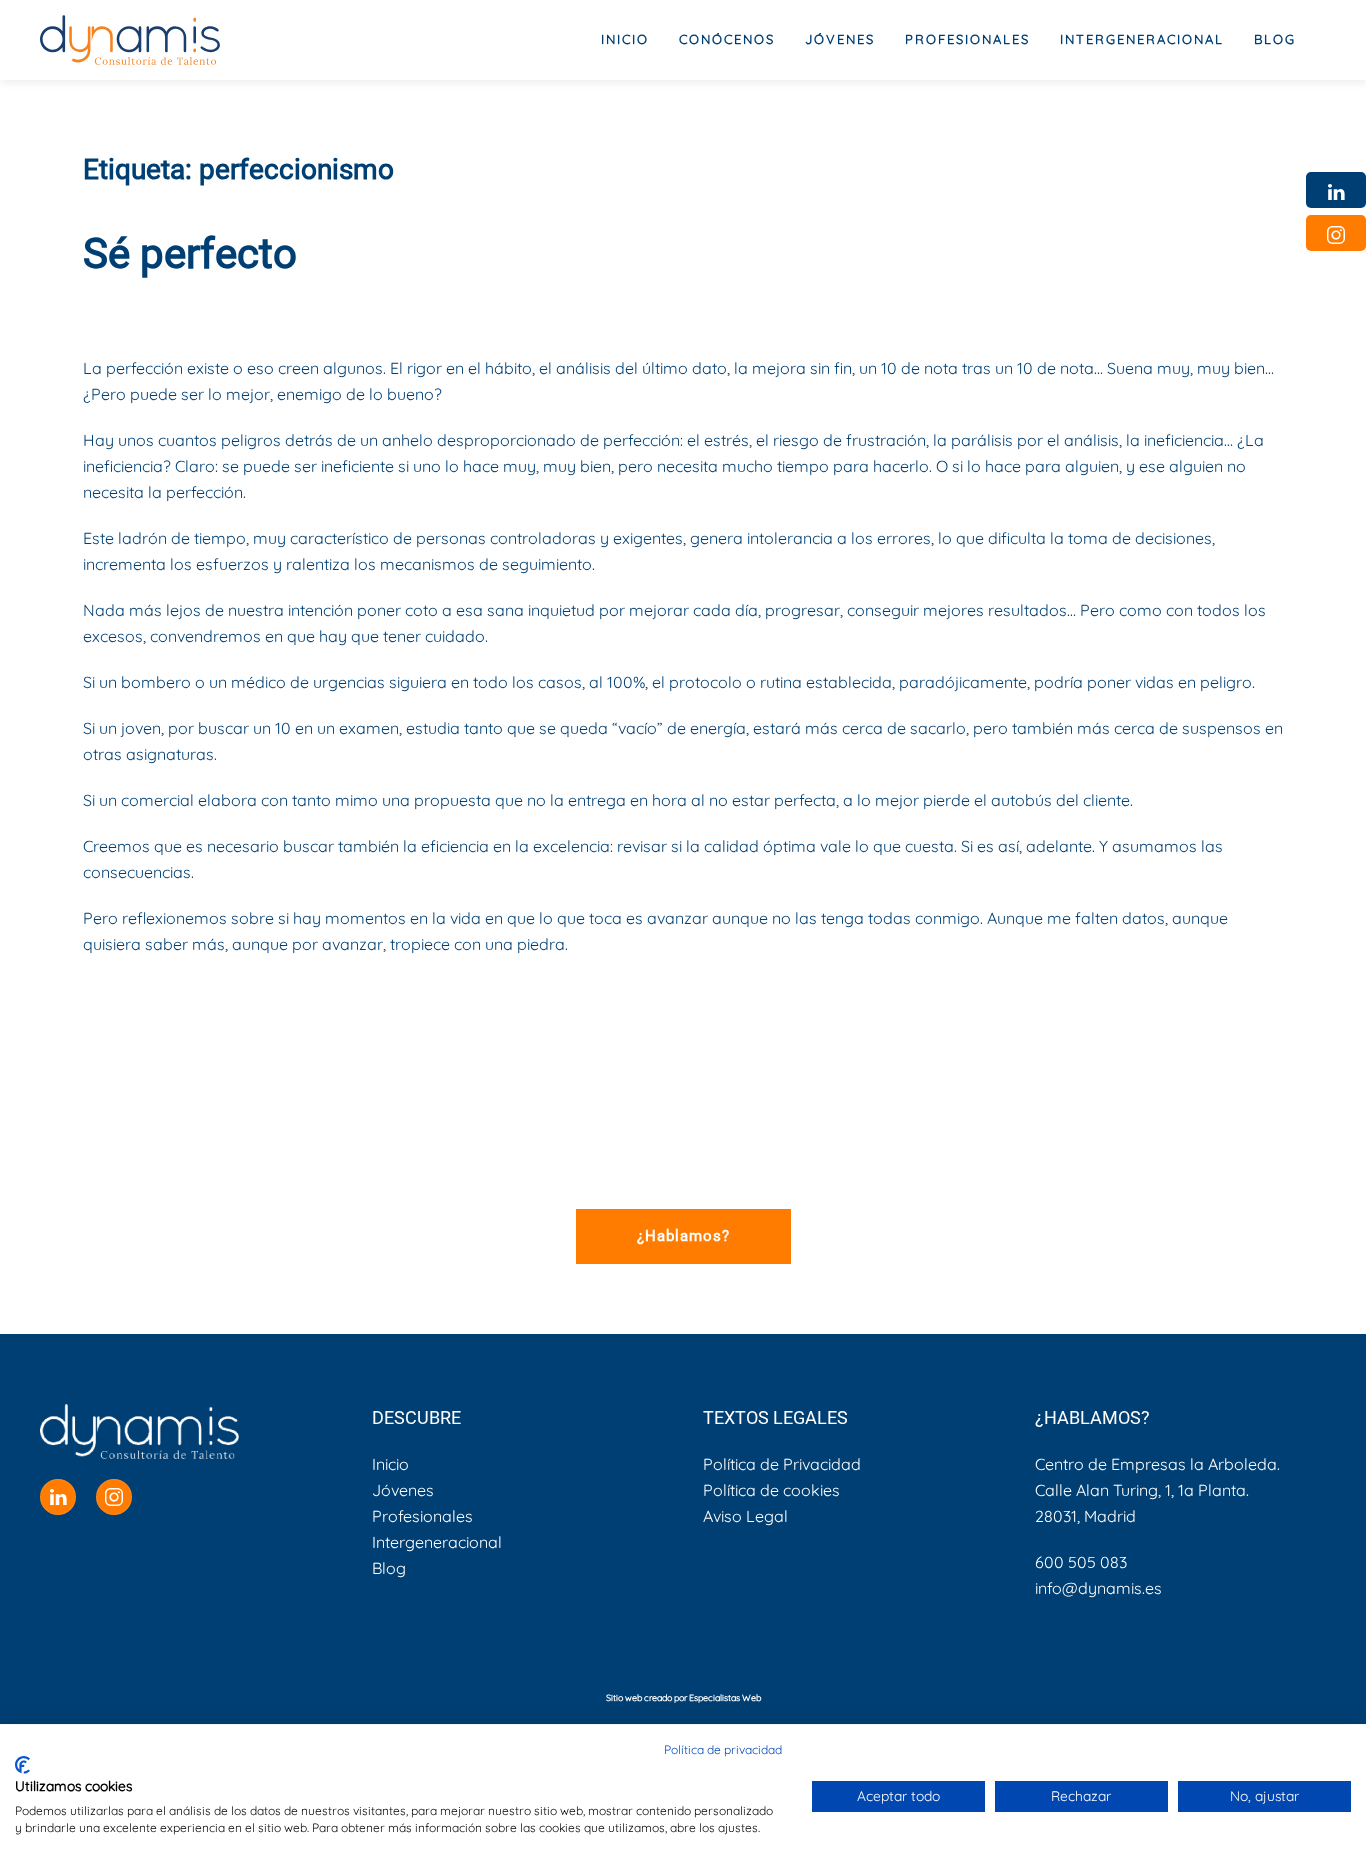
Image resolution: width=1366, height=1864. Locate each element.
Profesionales (422, 1516)
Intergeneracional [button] (1142, 39)
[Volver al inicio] (130, 40)
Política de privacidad (723, 1749)
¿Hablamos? (683, 1236)
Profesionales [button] (967, 39)
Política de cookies (771, 1490)
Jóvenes (403, 1490)
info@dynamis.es (1098, 1588)
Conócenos (727, 39)
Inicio (625, 39)
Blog (1275, 39)
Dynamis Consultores (263, 307)
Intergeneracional (437, 1542)
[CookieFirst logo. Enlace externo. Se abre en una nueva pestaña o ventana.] (22, 1765)
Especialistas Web (725, 1697)
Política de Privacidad (782, 1464)
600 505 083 (1081, 1562)
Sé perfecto (190, 253)
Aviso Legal (745, 1516)
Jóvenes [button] (840, 39)
